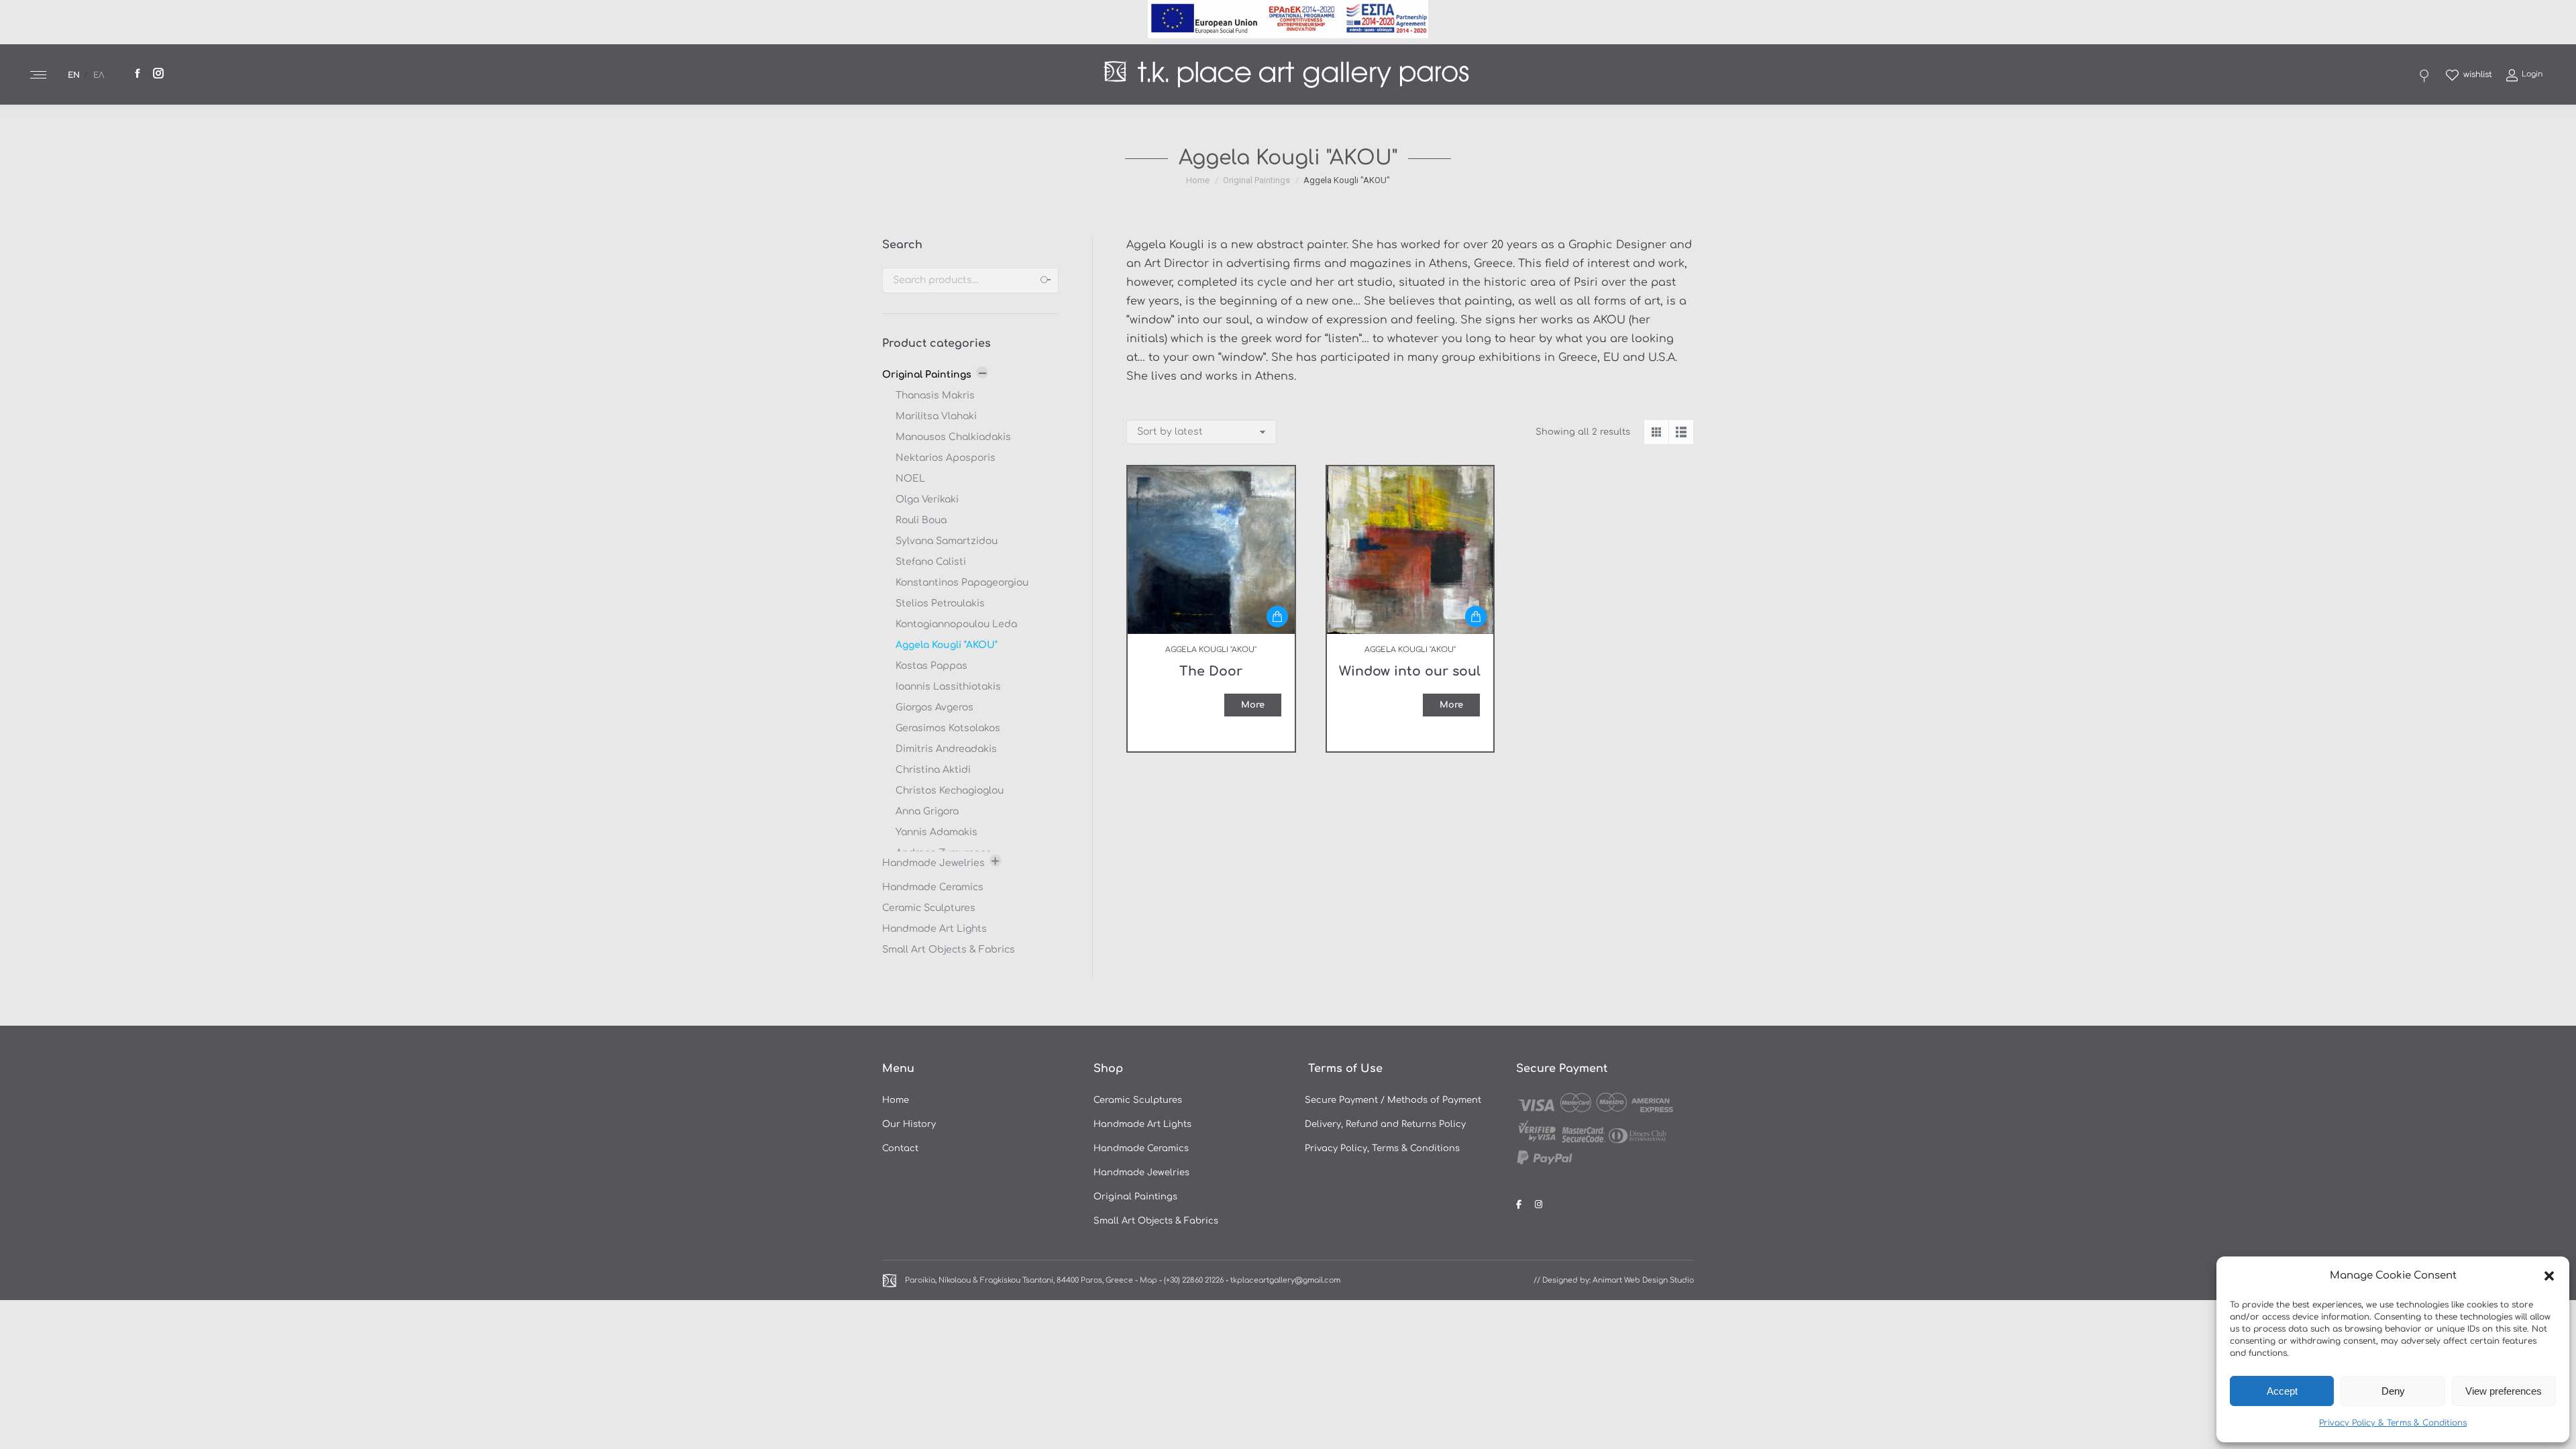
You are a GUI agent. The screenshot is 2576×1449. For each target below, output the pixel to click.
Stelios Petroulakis (940, 603)
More (1253, 705)
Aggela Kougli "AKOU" (947, 645)
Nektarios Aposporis (946, 458)
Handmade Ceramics (933, 887)
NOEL (910, 479)
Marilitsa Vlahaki (936, 416)
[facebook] (1520, 1205)
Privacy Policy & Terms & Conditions (2393, 1423)
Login (2532, 74)
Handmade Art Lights (934, 929)
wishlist (2478, 74)
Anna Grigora (927, 811)
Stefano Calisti (931, 562)
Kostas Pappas (931, 666)
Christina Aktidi (933, 770)
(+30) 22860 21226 (1194, 1280)
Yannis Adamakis (936, 832)
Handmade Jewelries (933, 863)
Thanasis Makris (935, 395)
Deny (2393, 1391)
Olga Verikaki (927, 499)
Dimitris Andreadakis (946, 749)
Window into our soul (1410, 671)
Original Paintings (927, 375)
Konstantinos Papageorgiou (962, 583)
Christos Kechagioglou (950, 791)
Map (1148, 1280)
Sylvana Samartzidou (947, 541)
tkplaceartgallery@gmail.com (1285, 1280)
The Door (1211, 671)
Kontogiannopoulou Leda (956, 624)
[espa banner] (1288, 35)
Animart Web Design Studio (1643, 1280)
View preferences (2504, 1391)
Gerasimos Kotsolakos (948, 728)
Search (1044, 280)
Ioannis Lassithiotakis (948, 687)
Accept (2282, 1391)
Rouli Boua (921, 520)
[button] (2549, 1276)
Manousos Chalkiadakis (953, 437)
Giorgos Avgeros (934, 707)
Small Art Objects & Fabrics (949, 950)
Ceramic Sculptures (929, 908)
